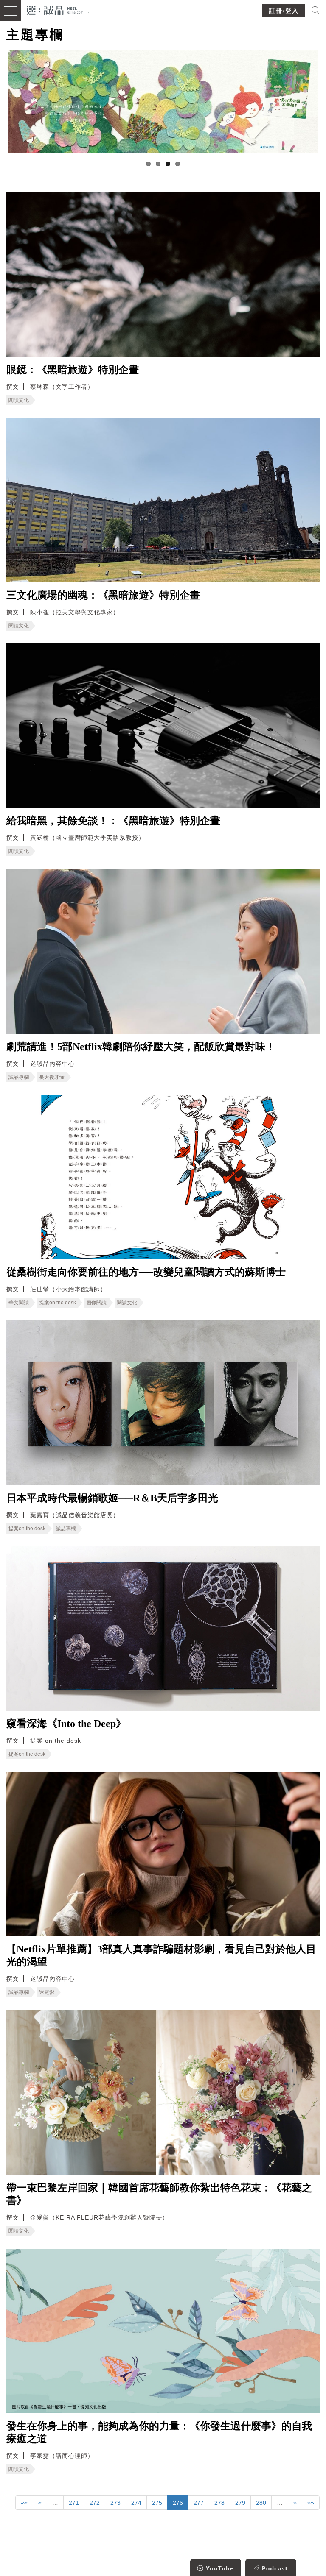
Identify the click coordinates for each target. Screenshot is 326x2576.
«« (24, 2503)
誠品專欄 (19, 1077)
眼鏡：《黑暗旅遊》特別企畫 (73, 370)
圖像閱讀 (96, 1303)
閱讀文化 (19, 400)
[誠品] (55, 10)
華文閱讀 (19, 1303)
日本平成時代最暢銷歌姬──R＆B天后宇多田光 (112, 1498)
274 (136, 2503)
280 (261, 2503)
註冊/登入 (284, 11)
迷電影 (47, 1992)
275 (157, 2503)
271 (74, 2503)
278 (219, 2503)
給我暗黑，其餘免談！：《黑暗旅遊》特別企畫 (113, 821)
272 (95, 2503)
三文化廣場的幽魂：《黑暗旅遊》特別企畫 (103, 595)
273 (115, 2503)
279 (240, 2503)
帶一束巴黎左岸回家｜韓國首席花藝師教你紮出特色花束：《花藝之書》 (159, 2194)
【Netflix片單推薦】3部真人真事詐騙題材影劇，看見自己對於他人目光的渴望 (161, 1955)
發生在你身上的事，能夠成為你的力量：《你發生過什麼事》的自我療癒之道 (159, 2432)
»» (311, 2503)
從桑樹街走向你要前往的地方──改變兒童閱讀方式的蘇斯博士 (146, 1272)
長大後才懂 (52, 1077)
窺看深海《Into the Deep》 (66, 1724)
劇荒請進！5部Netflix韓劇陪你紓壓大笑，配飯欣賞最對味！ (141, 1047)
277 (199, 2503)
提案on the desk (58, 1303)
